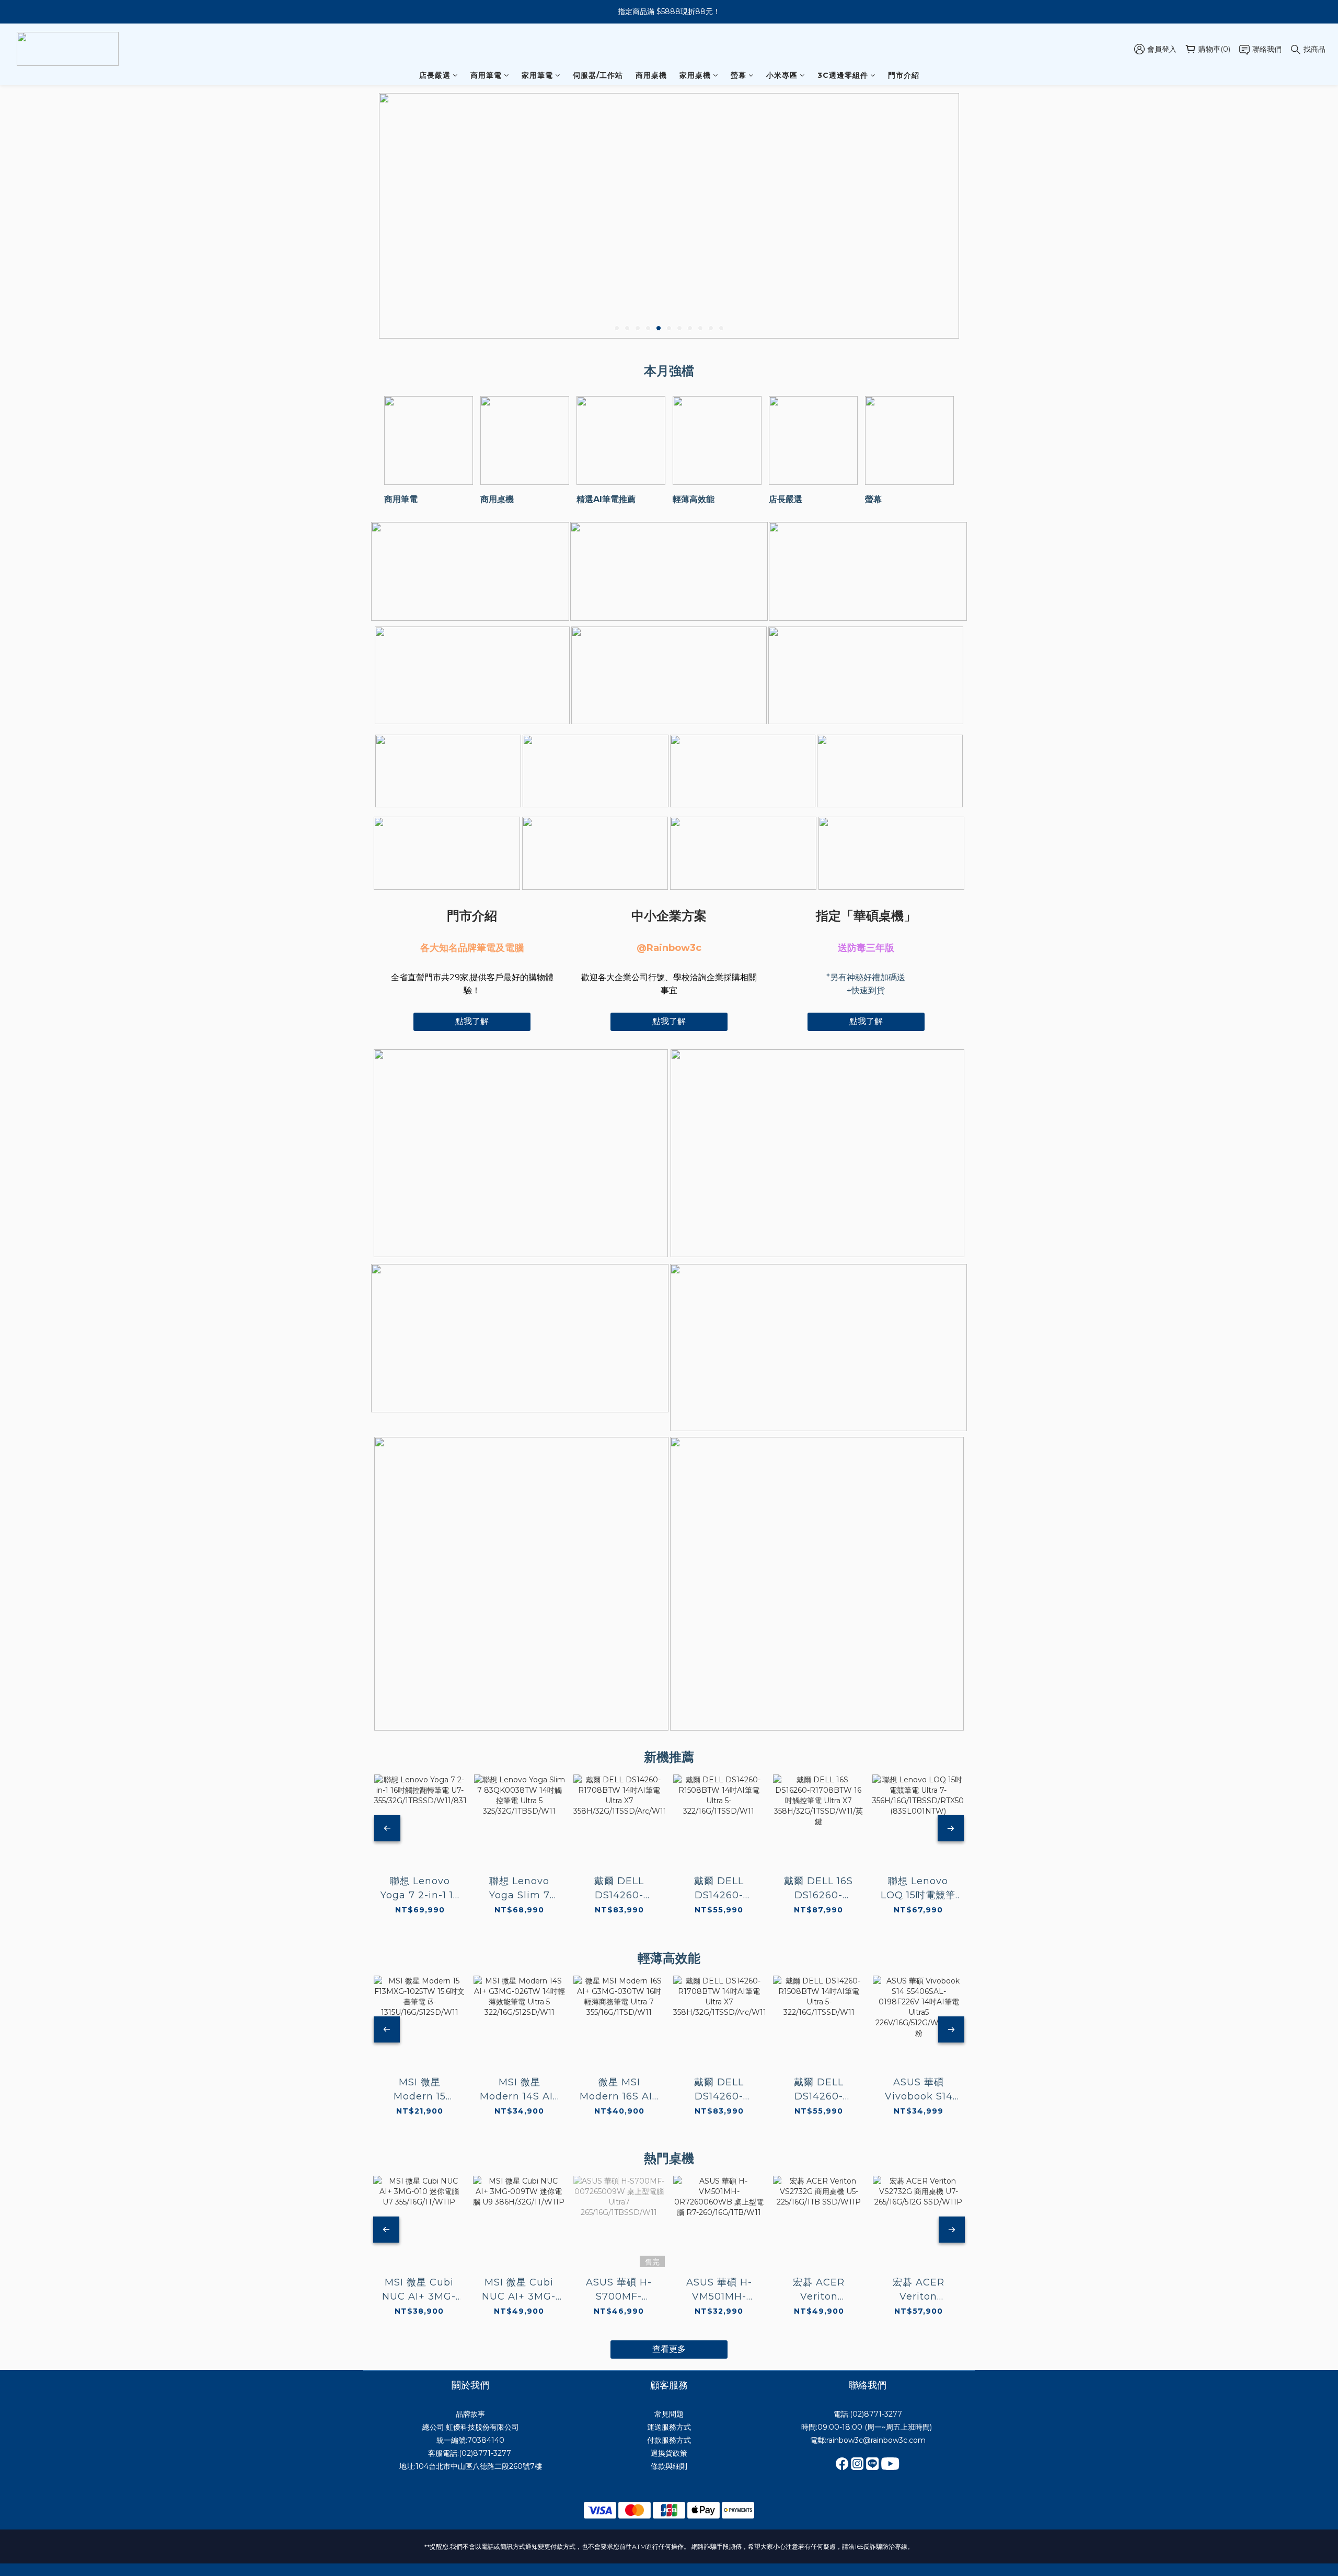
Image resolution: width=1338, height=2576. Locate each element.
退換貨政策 (669, 2453)
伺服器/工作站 (598, 75)
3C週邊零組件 (843, 75)
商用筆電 (486, 75)
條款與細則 (669, 2466)
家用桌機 (695, 75)
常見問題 (669, 2414)
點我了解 (472, 1021)
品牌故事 (470, 2414)
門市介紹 (904, 75)
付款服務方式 (669, 2440)
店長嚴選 (435, 75)
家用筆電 (537, 75)
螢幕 (739, 75)
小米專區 (782, 75)
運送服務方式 (669, 2427)
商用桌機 (651, 75)
